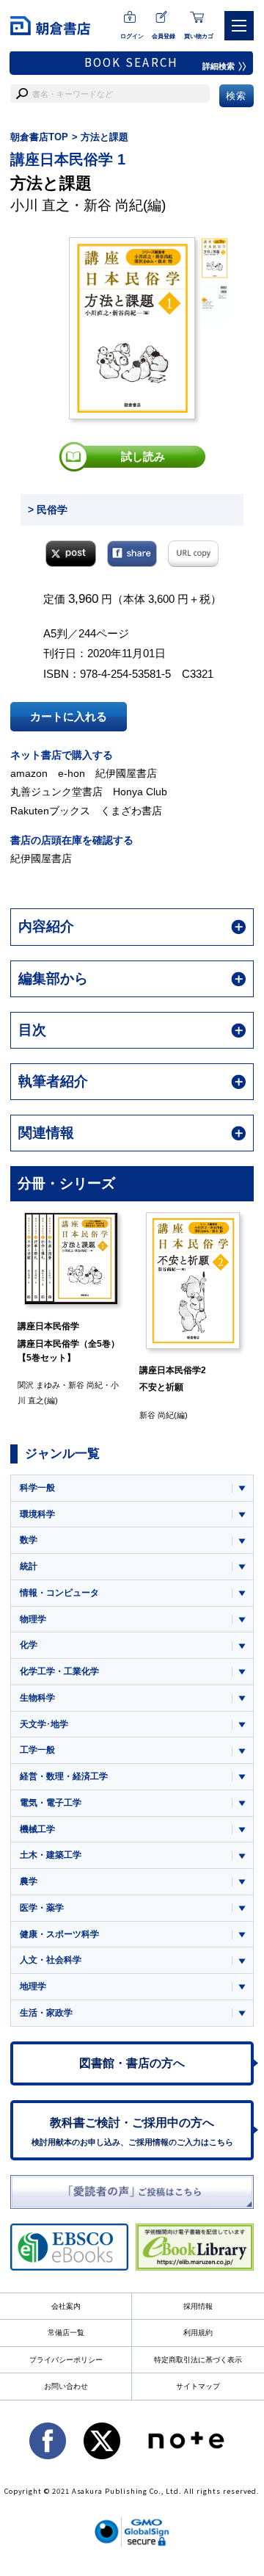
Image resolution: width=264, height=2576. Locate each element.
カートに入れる (69, 716)
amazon (29, 773)
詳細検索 (219, 66)
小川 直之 (40, 205)
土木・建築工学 (51, 1855)
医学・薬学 (42, 1908)
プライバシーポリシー (66, 2360)
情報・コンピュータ (59, 1593)
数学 (29, 1540)
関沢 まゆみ (39, 1385)
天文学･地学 (44, 1724)
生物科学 (37, 1698)
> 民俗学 (48, 510)
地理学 (33, 1986)
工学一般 (37, 1750)
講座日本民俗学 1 (68, 159)
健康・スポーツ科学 (59, 1934)
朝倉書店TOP (39, 137)
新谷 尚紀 (113, 205)
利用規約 (198, 2333)
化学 (29, 1645)
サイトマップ (198, 2386)
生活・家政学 (46, 2013)
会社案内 (66, 2306)
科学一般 (37, 1488)
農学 (29, 1881)
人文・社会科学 (51, 1960)
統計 (29, 1566)
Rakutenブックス (50, 811)
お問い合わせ (66, 2386)
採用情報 (198, 2306)
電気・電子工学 (51, 1803)
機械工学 (37, 1829)
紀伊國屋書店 (126, 773)
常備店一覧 (66, 2333)
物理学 (33, 1619)
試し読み (143, 456)
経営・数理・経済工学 (64, 1776)
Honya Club (140, 792)
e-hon (71, 773)
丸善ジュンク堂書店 (56, 792)
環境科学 (37, 1514)
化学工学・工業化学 (59, 1671)
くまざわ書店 (131, 811)
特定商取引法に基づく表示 (198, 2360)
